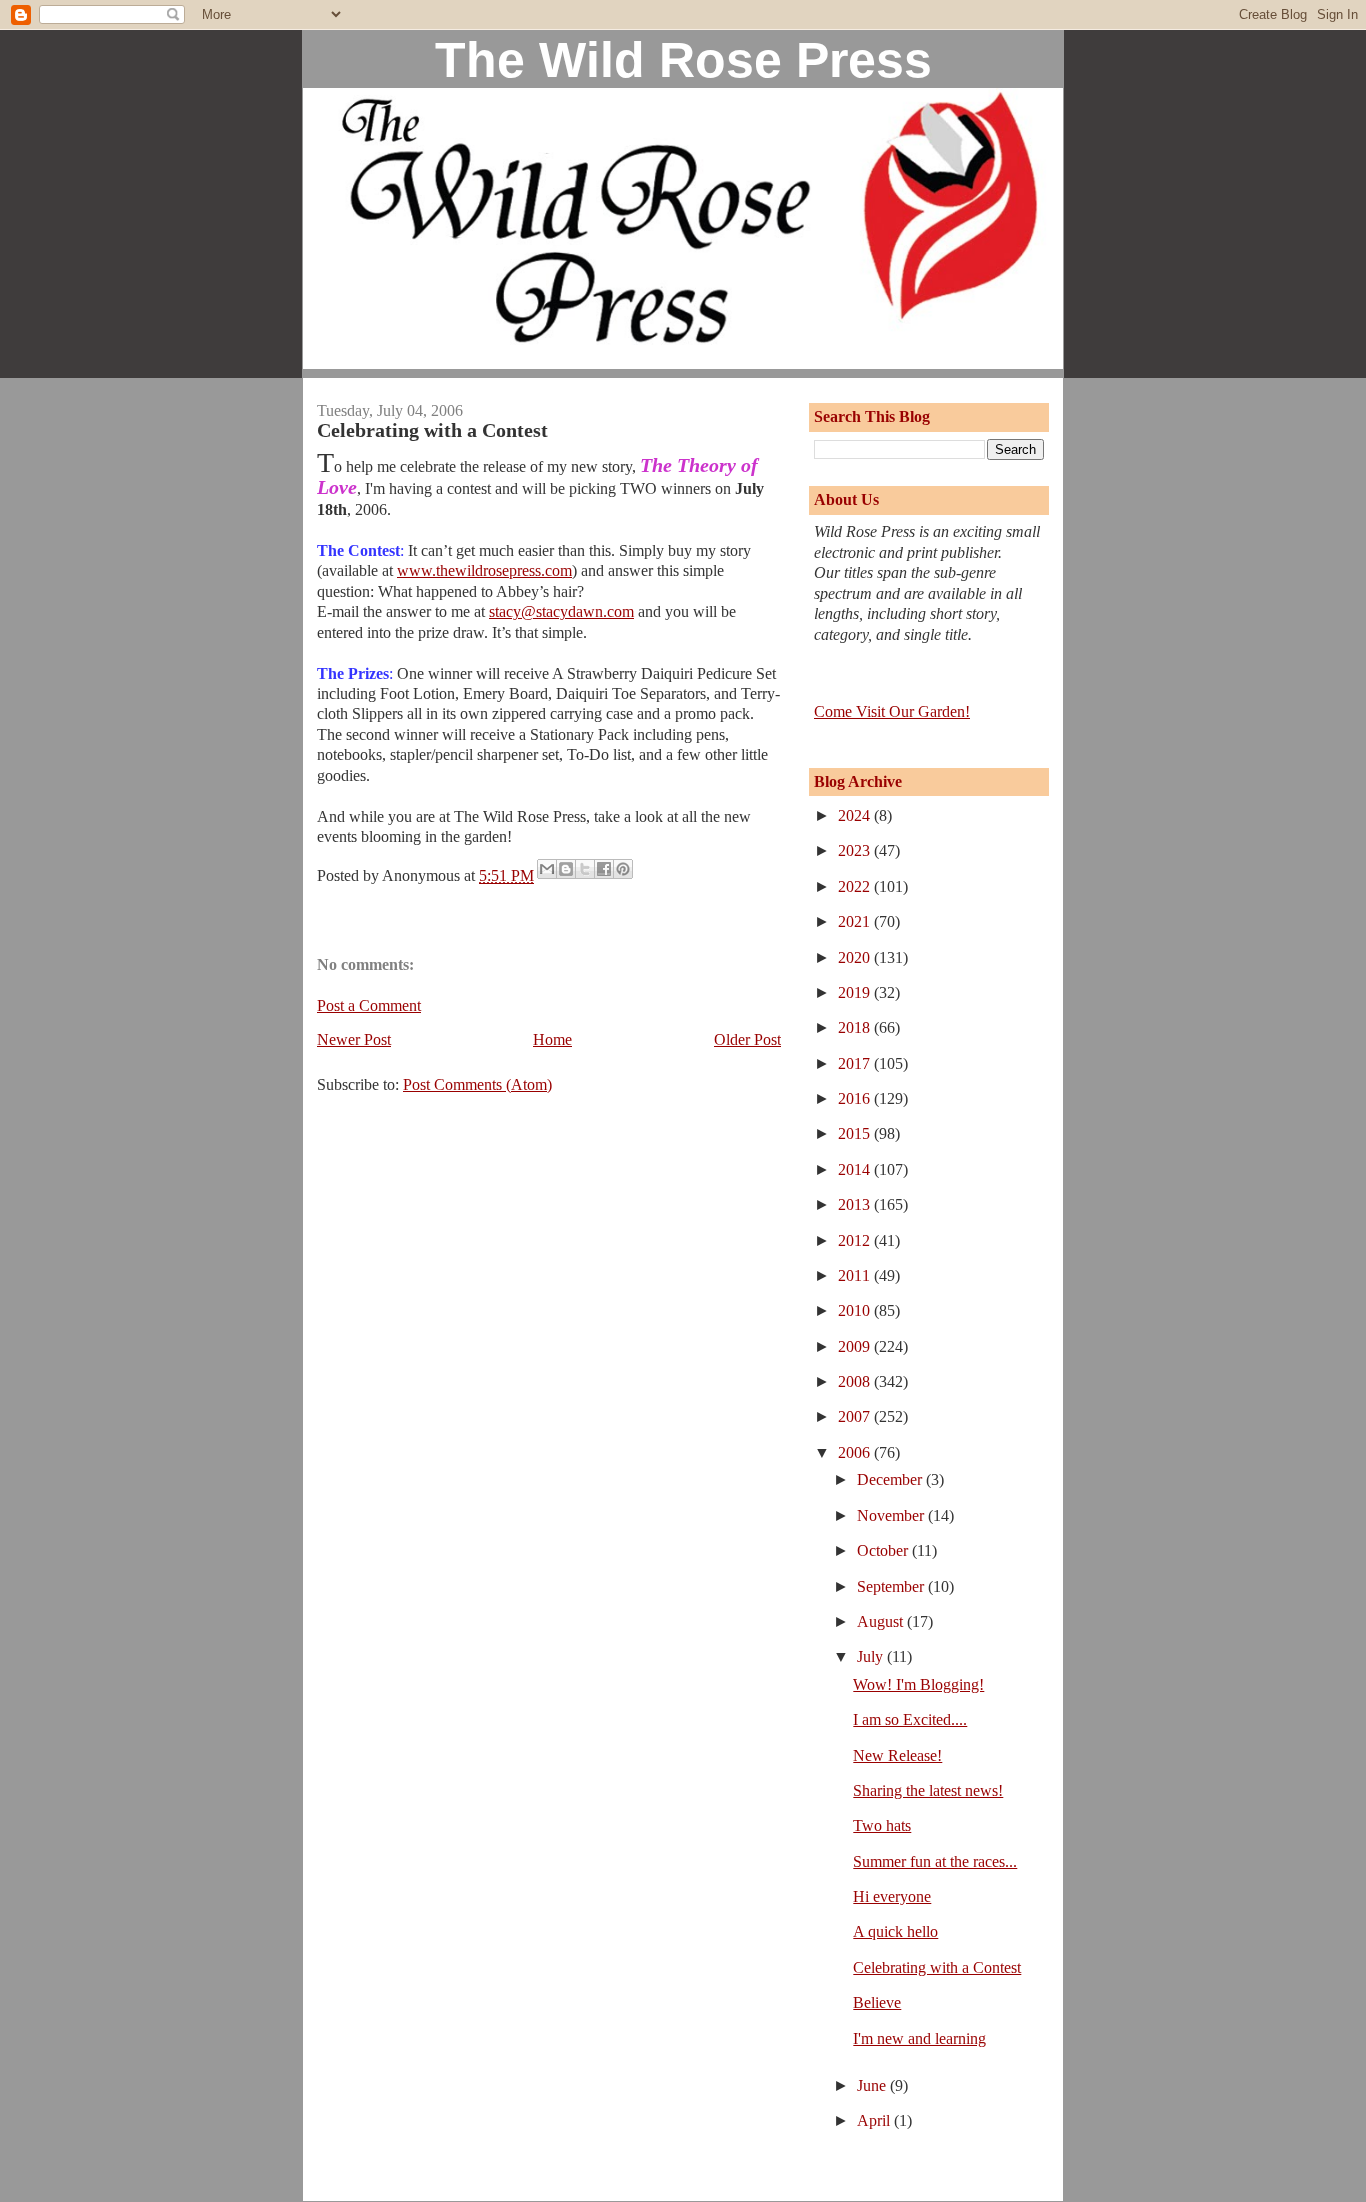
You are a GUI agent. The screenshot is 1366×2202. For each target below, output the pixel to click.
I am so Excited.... (910, 1719)
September (892, 1586)
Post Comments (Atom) (477, 1084)
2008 (856, 1381)
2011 (856, 1275)
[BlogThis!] (566, 869)
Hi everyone (892, 1896)
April (875, 2120)
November (892, 1515)
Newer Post (354, 1039)
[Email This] (547, 869)
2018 (856, 1027)
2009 (856, 1346)
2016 (856, 1098)
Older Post (747, 1039)
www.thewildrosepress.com (484, 570)
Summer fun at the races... (935, 1861)
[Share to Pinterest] (623, 869)
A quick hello (895, 1931)
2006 (856, 1452)
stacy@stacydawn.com (561, 611)
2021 (856, 921)
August (882, 1621)
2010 (856, 1310)
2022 (856, 886)
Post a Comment (369, 1005)
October (884, 1550)
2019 (856, 992)
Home (552, 1039)
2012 (856, 1240)
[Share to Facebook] (604, 869)
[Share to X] (585, 869)
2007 (856, 1416)
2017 (856, 1063)
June (873, 2085)
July (872, 1656)
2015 (856, 1133)
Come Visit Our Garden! (892, 711)
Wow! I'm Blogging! (918, 1684)
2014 (856, 1169)
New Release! (897, 1755)
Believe (877, 2002)
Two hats (882, 1825)
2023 (856, 850)
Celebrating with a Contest (937, 1967)
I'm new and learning (919, 2038)
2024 (856, 815)
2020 (856, 957)
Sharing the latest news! (928, 1790)
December (891, 1479)
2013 (856, 1204)
